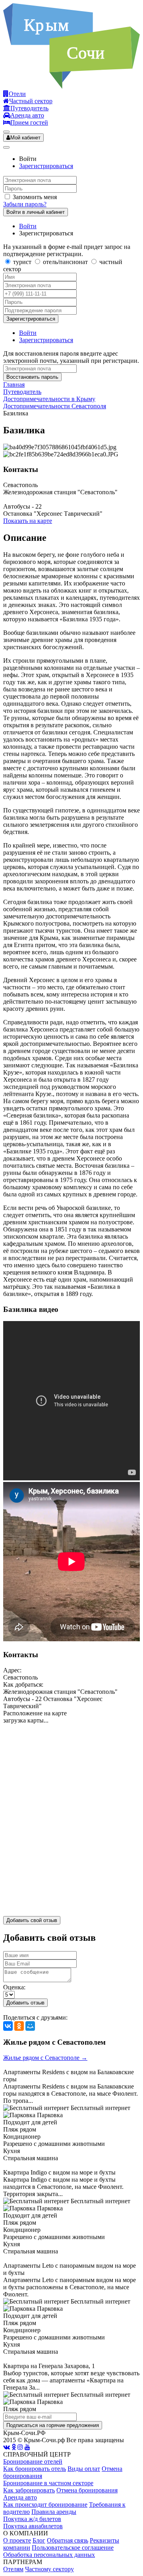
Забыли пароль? (25, 204)
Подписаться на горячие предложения (53, 2425)
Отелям (13, 2569)
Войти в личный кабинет (36, 212)
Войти (28, 226)
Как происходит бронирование (45, 2505)
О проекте (17, 2540)
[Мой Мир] (30, 2026)
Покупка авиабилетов (33, 2526)
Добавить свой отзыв (32, 1920)
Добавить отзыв (25, 2003)
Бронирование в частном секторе (48, 2483)
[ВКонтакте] (8, 2026)
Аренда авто (20, 2497)
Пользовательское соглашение (73, 2548)
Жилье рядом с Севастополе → (45, 2058)
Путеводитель (22, 392)
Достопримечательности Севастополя (55, 406)
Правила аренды (54, 2512)
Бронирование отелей (33, 2461)
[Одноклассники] (19, 2026)
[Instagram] (20, 2447)
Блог (39, 2540)
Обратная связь (68, 2540)
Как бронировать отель (35, 2469)
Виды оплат (84, 2469)
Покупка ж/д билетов (32, 2519)
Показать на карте (28, 521)
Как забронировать (29, 2490)
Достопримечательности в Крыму (49, 399)
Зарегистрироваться (46, 166)
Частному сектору (49, 2569)
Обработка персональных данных (49, 2555)
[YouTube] (27, 2447)
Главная (14, 385)
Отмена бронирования (87, 2490)
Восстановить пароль (32, 377)
